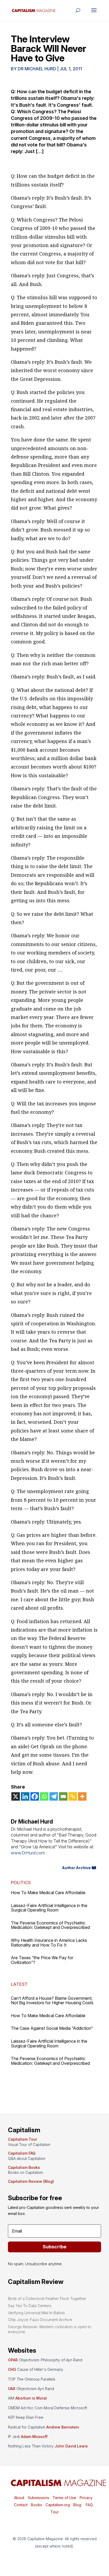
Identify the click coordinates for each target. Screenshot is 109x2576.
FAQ (89, 2505)
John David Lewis (71, 2446)
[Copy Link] (73, 1796)
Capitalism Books (24, 2167)
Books (37, 2505)
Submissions (38, 2498)
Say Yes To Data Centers (30, 2306)
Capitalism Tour (22, 2139)
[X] (16, 1796)
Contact (21, 2505)
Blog (77, 2505)
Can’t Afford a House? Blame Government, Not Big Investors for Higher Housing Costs (52, 2001)
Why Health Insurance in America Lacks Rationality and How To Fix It (49, 1943)
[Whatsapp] (44, 1796)
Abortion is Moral (31, 2398)
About (19, 2498)
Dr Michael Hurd (37, 69)
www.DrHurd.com (28, 1853)
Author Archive (76, 1868)
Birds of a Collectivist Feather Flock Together (47, 2299)
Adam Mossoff (34, 2437)
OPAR (13, 2360)
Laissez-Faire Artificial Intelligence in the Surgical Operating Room (49, 1908)
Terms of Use (64, 2498)
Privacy (86, 2498)
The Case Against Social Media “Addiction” (52, 2028)
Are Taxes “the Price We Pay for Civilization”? (42, 1960)
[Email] (63, 1796)
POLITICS (21, 1883)
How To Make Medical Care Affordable (48, 1893)
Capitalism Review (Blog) (31, 2181)
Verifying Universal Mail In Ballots (36, 2313)
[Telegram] (54, 1796)
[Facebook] (35, 1796)
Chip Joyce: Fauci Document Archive (40, 2320)
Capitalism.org (58, 2505)
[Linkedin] (25, 1796)
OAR (12, 2389)
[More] (82, 1796)
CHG (12, 2369)
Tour (55, 2512)
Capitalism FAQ (22, 2153)
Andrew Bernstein (63, 2427)
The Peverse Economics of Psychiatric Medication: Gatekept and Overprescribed (50, 1925)
